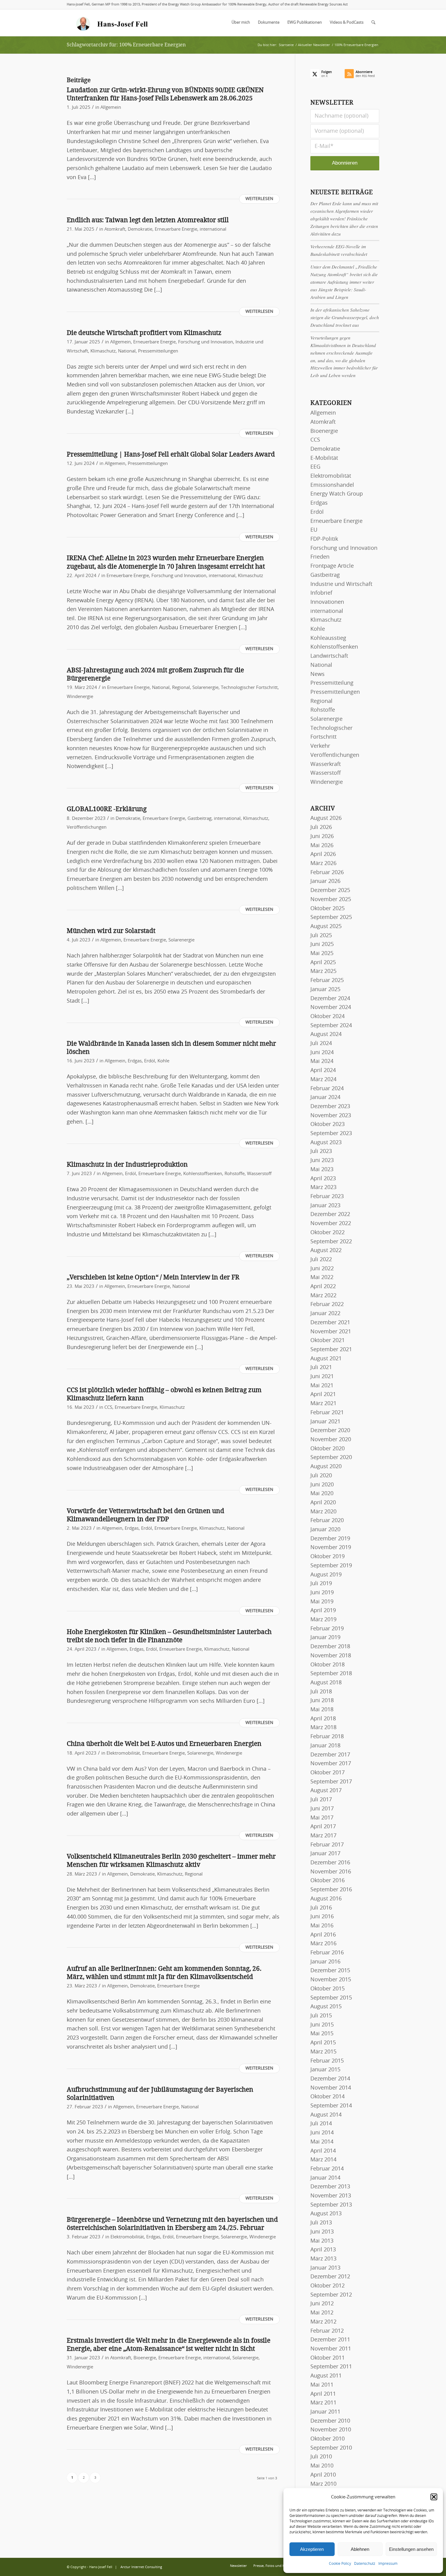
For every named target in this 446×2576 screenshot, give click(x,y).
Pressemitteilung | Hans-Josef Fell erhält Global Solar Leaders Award (171, 454)
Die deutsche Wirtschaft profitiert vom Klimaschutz (144, 333)
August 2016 (326, 1899)
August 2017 (326, 1791)
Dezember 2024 (330, 999)
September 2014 (331, 2106)
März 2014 (323, 2160)
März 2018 (323, 1728)
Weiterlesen (259, 199)
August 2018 (326, 1683)
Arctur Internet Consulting (141, 2567)
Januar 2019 (325, 1638)
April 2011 (323, 2394)
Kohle (163, 1061)
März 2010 (323, 2484)
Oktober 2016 (328, 1881)
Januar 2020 (325, 1530)
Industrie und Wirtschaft (341, 584)
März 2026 (323, 864)
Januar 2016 (325, 1962)
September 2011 (331, 2367)
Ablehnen (360, 2549)
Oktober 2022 (328, 1233)
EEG (315, 467)
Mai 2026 (322, 846)
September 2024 (331, 1026)
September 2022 (331, 1242)
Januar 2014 (325, 2178)
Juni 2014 (322, 2133)
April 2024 (323, 1071)
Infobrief (321, 593)
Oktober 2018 (328, 1665)
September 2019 (331, 1566)
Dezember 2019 (330, 1539)
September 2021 (331, 1350)
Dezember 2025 (330, 890)
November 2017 (331, 1764)
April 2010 (323, 2475)
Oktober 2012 (328, 2286)
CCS (108, 1407)
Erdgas (135, 1061)
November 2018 (331, 1656)
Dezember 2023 (330, 1107)
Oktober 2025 (328, 909)
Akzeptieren (312, 2549)
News (318, 674)
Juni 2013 (322, 2232)
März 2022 (323, 1296)
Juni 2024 (322, 1053)
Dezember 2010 (330, 2421)
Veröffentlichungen (87, 827)
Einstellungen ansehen (411, 2549)
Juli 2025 (321, 936)
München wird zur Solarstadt (111, 931)
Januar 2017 (325, 1854)
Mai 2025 (322, 954)
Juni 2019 (322, 1593)
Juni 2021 (322, 1377)
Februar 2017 (327, 1845)
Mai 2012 (322, 2313)
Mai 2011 (322, 2385)
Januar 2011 (325, 2412)
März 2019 (323, 1620)
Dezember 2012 (330, 2277)
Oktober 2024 (328, 1017)
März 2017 (323, 1836)
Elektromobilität (123, 1753)
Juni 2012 (322, 2304)
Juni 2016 (322, 1917)
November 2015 (331, 1980)
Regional (181, 688)
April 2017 (323, 1827)
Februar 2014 (327, 2169)
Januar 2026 (325, 881)
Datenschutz (365, 2564)
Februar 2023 (327, 1197)
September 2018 (331, 1674)
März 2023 (323, 1188)
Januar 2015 (325, 2070)
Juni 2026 (322, 837)
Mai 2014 (322, 2142)
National (127, 351)
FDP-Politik (324, 539)
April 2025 (323, 963)
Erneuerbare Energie (176, 229)
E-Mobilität (324, 458)
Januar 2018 (325, 1746)
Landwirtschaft (329, 656)
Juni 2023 (322, 1161)
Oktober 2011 (328, 2358)
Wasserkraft (326, 764)
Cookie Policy (340, 2564)
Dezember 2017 (330, 1755)
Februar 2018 (327, 1737)
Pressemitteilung (332, 683)
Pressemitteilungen (158, 351)
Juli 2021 (321, 1368)
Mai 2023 (322, 1170)
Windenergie (80, 697)
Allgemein (111, 107)
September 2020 (331, 1458)
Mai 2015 (322, 2034)
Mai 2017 (322, 1818)
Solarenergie (205, 688)
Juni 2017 (322, 1809)
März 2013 (323, 2259)
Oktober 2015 (328, 1989)
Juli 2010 (321, 2457)
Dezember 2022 (330, 1214)
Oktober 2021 (328, 1341)
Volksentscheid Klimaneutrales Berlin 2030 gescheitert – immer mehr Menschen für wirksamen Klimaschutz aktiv (171, 1860)
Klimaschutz (103, 351)
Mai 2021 (322, 1386)
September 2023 (331, 1134)
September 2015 (331, 1998)
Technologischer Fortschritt (249, 688)
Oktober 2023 (328, 1124)
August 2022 (326, 1251)
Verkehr (320, 746)
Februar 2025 (327, 981)
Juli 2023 (321, 1151)
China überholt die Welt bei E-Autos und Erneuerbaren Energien (164, 1744)
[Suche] (373, 23)
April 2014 (323, 2151)
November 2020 (331, 1440)
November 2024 (331, 1007)
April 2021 (323, 1395)
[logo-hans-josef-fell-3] (113, 23)
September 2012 (331, 2295)
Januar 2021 (325, 1422)
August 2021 (326, 1359)
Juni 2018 (322, 1701)
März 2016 (323, 1944)
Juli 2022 (321, 1260)
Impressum (388, 2564)
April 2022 (323, 1287)
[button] (434, 2497)
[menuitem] (241, 23)
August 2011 (326, 2376)
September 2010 (331, 2448)
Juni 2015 (322, 2025)
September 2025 (331, 917)
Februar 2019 (327, 1629)
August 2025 (326, 927)
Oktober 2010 (328, 2439)
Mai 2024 (322, 1061)
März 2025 (323, 971)
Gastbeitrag (199, 819)
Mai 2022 (322, 1278)
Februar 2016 (327, 1953)
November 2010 (331, 2430)
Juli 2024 (321, 1044)
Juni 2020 (322, 1485)
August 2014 (326, 2115)
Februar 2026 (327, 873)
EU (314, 530)
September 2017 (331, 1782)
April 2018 (323, 1719)
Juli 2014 (321, 2124)
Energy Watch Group (337, 494)
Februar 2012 (327, 2331)
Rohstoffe (235, 1174)
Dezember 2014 (330, 2079)
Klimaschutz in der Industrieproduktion (127, 1164)
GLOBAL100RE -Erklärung (107, 809)
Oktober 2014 (328, 2097)
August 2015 (326, 2007)
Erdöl (150, 1061)
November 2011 (331, 2349)
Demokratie (140, 229)
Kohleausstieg (328, 638)
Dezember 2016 (330, 1863)
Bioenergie (145, 2358)
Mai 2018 (322, 1710)
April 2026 (323, 854)
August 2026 (326, 818)
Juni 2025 (322, 944)
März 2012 (323, 2322)
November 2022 (331, 1224)
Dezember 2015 (330, 1971)
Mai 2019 (322, 1602)
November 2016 (331, 1872)
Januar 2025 (325, 990)
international (213, 229)
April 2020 (323, 1503)
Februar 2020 (327, 1521)
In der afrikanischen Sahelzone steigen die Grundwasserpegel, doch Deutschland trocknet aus (345, 317)
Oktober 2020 (328, 1449)
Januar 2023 (325, 1206)
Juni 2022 (322, 1269)
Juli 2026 (321, 827)
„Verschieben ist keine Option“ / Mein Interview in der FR (153, 1277)
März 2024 (323, 1080)
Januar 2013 (325, 2268)
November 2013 (331, 2196)
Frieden (320, 557)
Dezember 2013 (330, 2187)
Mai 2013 (322, 2241)
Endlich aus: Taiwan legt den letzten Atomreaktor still (148, 220)
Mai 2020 (322, 1494)
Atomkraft (115, 229)
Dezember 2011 (330, 2340)
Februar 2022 (327, 1305)
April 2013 (323, 2250)
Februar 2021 (327, 1413)
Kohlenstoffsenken (203, 1174)
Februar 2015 (327, 2061)
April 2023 (323, 1179)
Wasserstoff (259, 1174)
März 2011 (323, 2403)
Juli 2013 (321, 2223)
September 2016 (331, 1890)
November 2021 (331, 1332)
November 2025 (331, 900)
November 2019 (331, 1548)
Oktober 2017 (328, 1773)
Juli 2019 (321, 1584)
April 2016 (323, 1935)
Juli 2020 (321, 1476)
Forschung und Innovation (206, 342)
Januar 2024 (325, 1098)
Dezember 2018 (330, 1647)
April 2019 (323, 1611)
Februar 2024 (327, 1089)
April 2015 (323, 2043)
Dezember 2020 (330, 1431)
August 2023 (326, 1143)
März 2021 (323, 1404)
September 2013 (331, 2205)
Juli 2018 (321, 1692)
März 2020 (323, 1512)
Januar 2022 (325, 1314)
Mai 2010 (322, 2466)
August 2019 (326, 1575)
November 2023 (331, 1116)
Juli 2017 (321, 1800)
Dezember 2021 (330, 1323)
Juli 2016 (321, 1908)
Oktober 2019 (328, 1557)
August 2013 (326, 2214)
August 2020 (326, 1467)
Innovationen (327, 602)
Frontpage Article (332, 566)
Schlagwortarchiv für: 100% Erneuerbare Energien (126, 45)
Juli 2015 (321, 2016)
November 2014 (331, 2088)
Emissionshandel (332, 485)
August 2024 (326, 1034)
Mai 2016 (322, 1926)
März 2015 (323, 2052)
